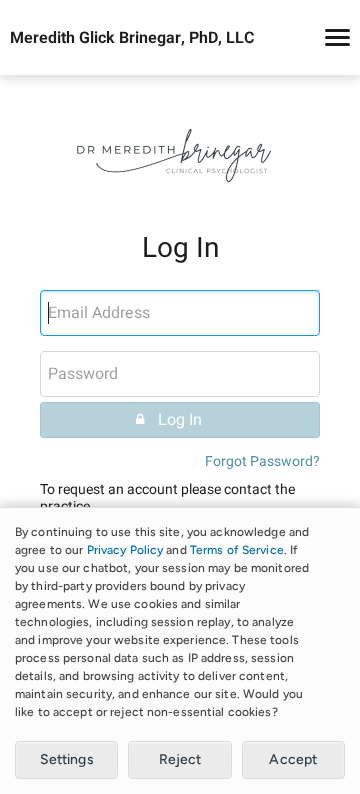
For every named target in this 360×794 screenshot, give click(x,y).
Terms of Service (237, 550)
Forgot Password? (262, 461)
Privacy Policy (125, 550)
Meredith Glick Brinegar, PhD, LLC (132, 38)
